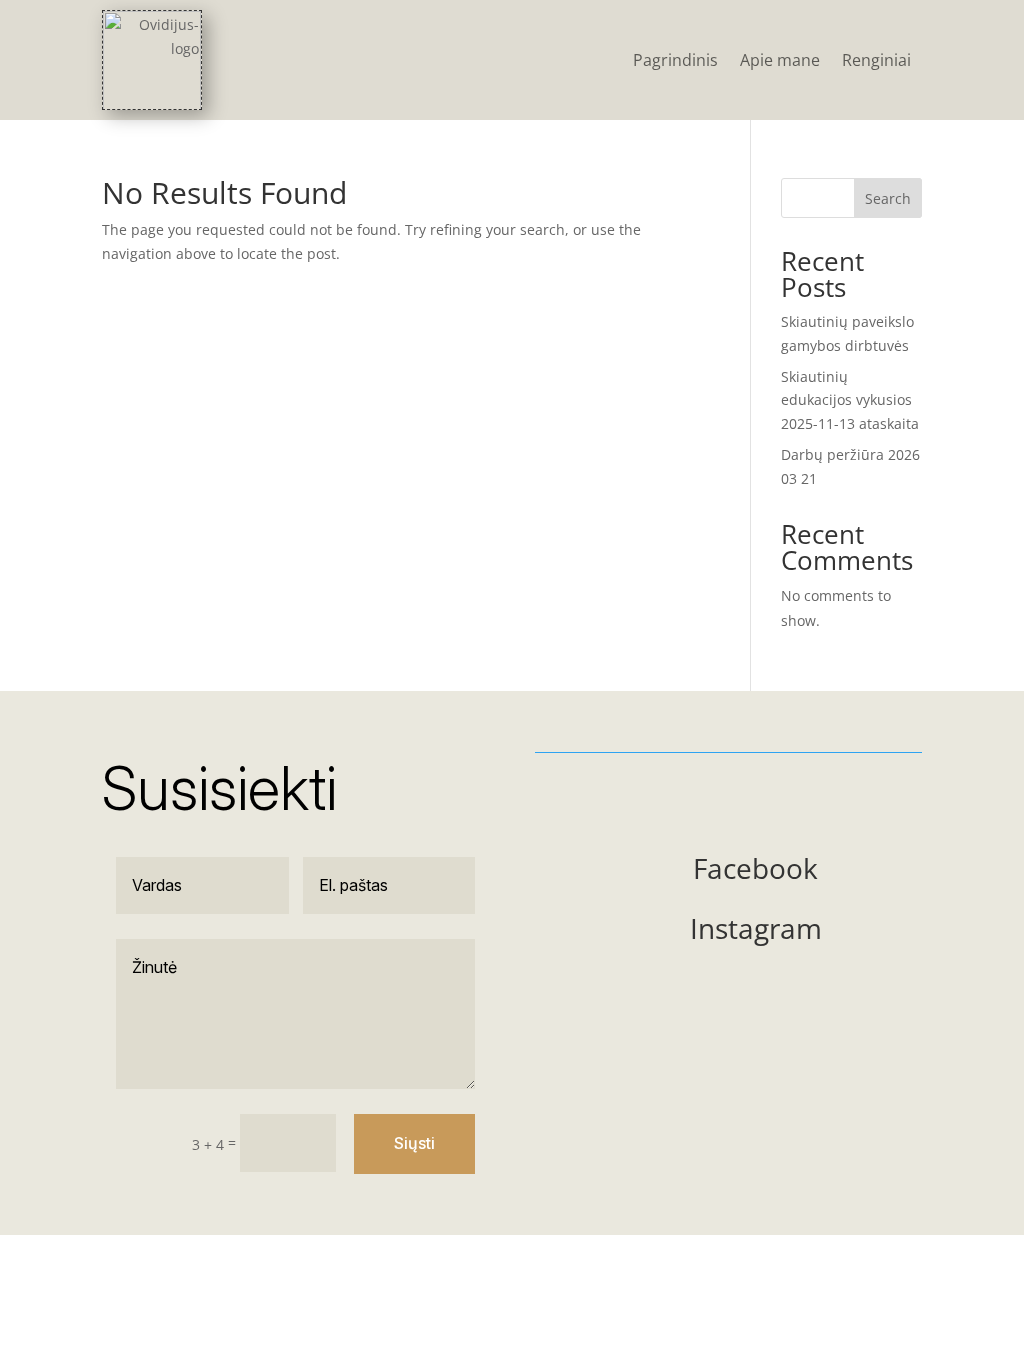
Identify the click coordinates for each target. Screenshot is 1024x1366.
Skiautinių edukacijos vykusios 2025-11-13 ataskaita (850, 400)
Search (888, 198)
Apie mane (780, 60)
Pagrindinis (675, 60)
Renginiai (876, 60)
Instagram (756, 928)
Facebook (755, 868)
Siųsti (414, 1143)
